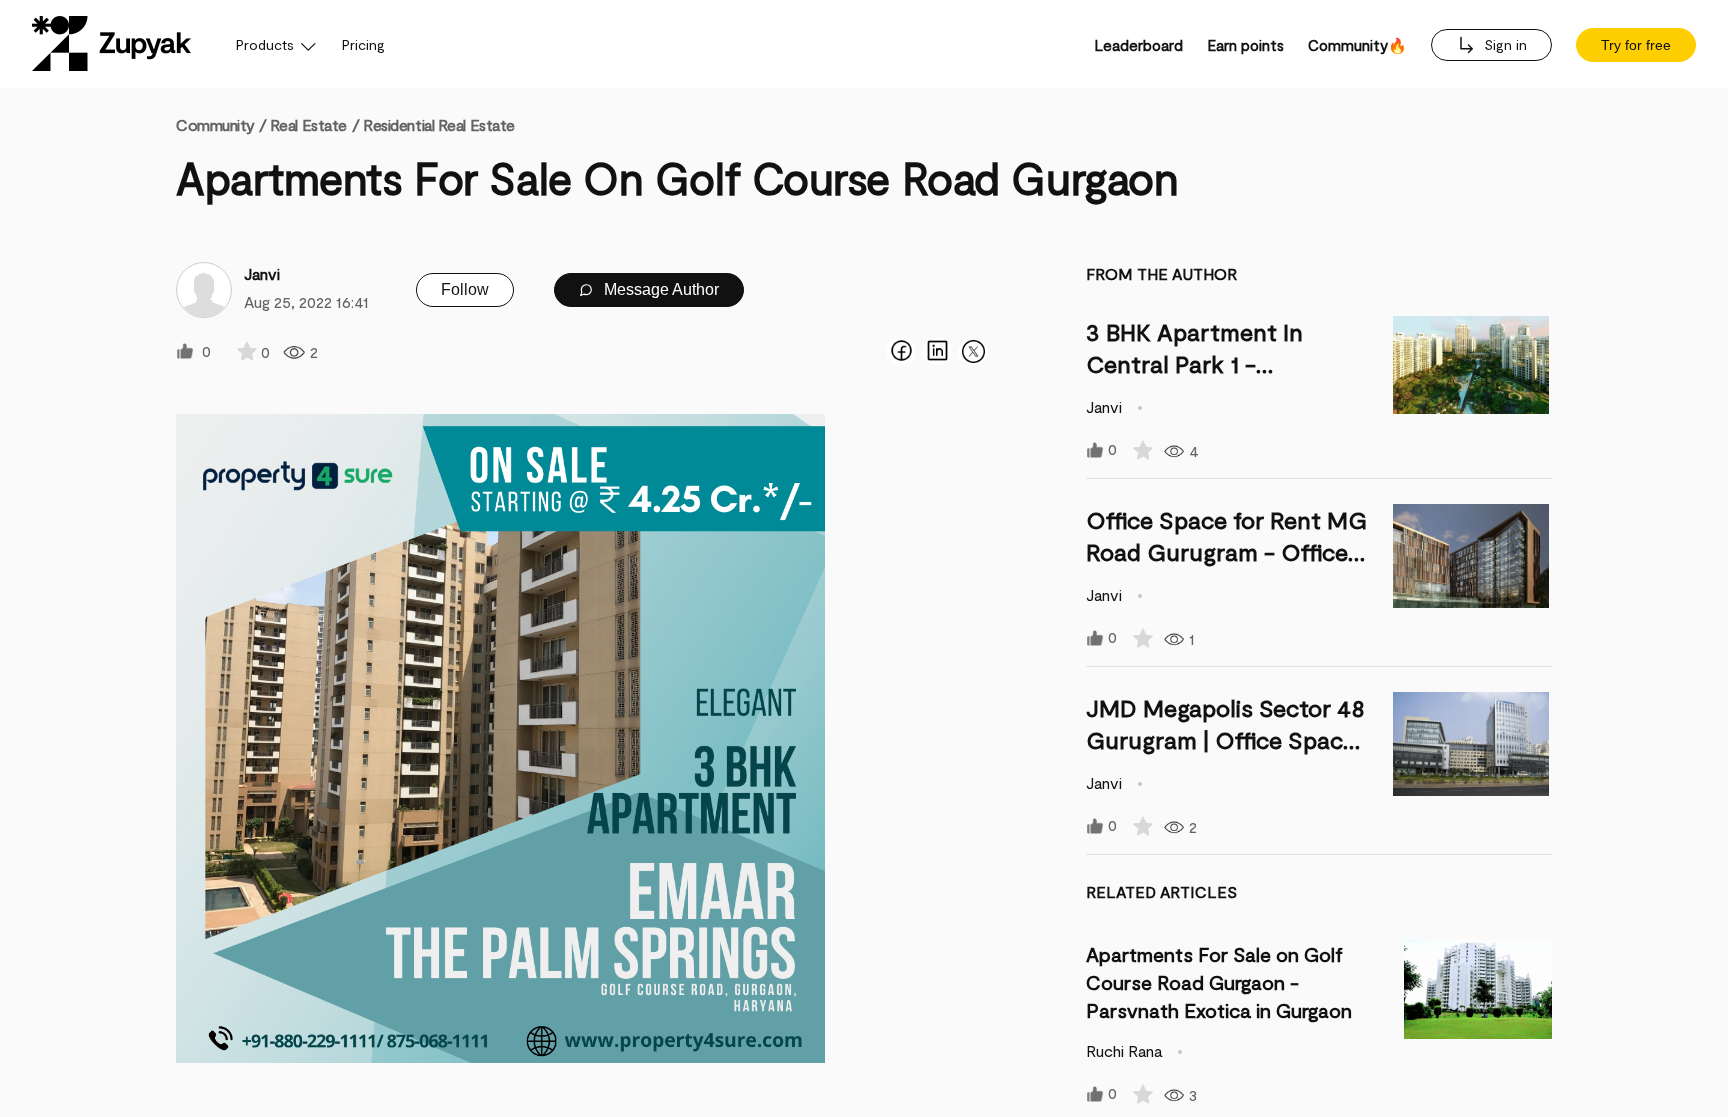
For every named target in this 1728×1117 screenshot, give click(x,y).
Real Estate (308, 124)
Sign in (1503, 44)
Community (221, 124)
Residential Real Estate (439, 124)
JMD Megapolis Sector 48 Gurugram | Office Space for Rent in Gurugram (1225, 739)
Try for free (1636, 45)
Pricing (363, 44)
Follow (465, 289)
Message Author (659, 289)
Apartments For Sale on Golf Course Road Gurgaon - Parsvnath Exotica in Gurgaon (1219, 982)
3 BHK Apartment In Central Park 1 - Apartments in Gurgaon (1214, 363)
